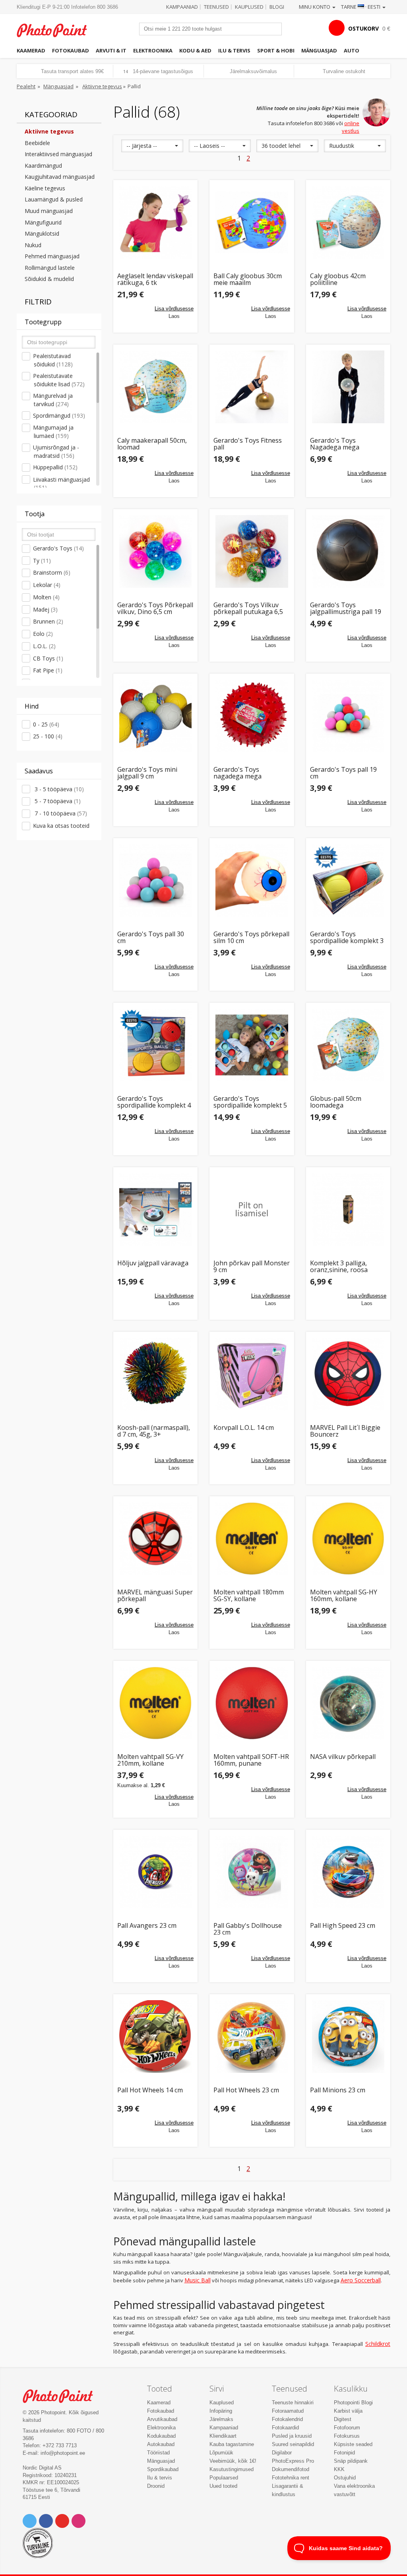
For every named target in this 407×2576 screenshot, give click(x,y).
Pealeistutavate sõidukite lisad (59, 380)
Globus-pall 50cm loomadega (336, 1102)
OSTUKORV (363, 28)
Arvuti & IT (111, 50)
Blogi (277, 7)
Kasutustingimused (232, 2469)
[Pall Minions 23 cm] (348, 2037)
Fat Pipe (48, 670)
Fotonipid (344, 2453)
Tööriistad (158, 2453)
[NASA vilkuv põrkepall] (348, 1703)
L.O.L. (44, 646)
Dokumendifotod (291, 2469)
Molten (46, 597)
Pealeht (26, 86)
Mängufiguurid (43, 222)
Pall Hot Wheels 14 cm (150, 2091)
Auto (352, 50)
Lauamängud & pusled (54, 199)
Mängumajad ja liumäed (53, 432)
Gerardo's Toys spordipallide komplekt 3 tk (347, 938)
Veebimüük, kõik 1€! (233, 2461)
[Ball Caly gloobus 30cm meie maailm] (252, 222)
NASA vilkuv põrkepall (343, 1757)
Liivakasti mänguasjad (61, 484)
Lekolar (47, 585)
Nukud (33, 245)
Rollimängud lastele (50, 268)
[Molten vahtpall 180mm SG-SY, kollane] (252, 1539)
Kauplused (249, 7)
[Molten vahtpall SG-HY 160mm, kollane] (348, 1539)
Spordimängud (59, 415)
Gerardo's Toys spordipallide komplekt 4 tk (154, 1102)
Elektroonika (153, 50)
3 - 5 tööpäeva (58, 789)
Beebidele (37, 143)
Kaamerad (31, 50)
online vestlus (351, 127)
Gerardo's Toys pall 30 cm (151, 938)
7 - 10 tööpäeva (60, 813)
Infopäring (221, 2411)
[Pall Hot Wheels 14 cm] (156, 2037)
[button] (152, 146)
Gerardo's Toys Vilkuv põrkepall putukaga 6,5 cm (248, 609)
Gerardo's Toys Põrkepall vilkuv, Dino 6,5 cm (155, 609)
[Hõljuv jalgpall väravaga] (156, 1210)
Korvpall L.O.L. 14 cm (244, 1428)
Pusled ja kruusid (292, 2436)
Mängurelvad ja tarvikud (53, 400)
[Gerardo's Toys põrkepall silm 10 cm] (252, 880)
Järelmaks (221, 2419)
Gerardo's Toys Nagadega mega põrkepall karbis (335, 444)
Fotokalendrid (287, 2419)
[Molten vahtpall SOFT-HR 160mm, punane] (252, 1703)
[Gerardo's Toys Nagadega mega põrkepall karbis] (348, 387)
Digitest (343, 2419)
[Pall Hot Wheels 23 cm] (252, 2037)
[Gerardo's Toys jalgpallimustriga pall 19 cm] (348, 551)
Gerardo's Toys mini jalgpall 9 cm (147, 773)
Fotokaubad (71, 50)
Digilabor (282, 2453)
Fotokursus (347, 2436)
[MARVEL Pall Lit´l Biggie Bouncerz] (348, 1374)
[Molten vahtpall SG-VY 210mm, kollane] (156, 1703)
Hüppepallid (55, 467)
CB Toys (48, 658)
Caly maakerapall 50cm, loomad (152, 444)
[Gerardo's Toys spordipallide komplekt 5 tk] (252, 1045)
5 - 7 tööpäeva (57, 801)
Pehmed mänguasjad (52, 256)
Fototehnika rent (291, 2478)
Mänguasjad (319, 50)
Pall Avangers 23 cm (147, 1926)
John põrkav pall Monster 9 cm (252, 1267)
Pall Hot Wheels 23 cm (246, 2091)
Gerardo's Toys (58, 548)
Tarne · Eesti (361, 7)
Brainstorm (52, 572)
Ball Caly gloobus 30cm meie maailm (248, 280)
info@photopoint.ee (63, 2453)
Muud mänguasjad (49, 211)
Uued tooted (223, 2486)
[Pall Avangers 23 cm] (156, 1872)
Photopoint (56, 30)
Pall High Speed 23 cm (343, 1926)
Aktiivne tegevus (102, 86)
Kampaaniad (182, 7)
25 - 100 (48, 736)
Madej (45, 609)
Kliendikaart (223, 2436)
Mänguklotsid (42, 233)
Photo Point (62, 2396)
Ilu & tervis (234, 50)
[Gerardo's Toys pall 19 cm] (348, 716)
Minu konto (315, 7)
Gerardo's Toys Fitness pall (248, 444)
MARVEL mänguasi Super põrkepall (155, 1596)
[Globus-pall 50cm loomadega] (348, 1045)
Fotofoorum (347, 2428)
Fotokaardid (285, 2428)
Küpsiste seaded (353, 2444)
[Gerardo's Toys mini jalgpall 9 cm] (156, 716)
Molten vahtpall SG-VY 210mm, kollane (150, 1760)
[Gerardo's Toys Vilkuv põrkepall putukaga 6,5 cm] (252, 551)
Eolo (43, 634)
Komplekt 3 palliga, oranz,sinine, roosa (339, 1267)
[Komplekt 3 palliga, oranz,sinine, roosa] (348, 1210)
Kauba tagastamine (232, 2444)
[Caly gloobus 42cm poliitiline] (348, 222)
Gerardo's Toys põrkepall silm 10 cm (251, 938)
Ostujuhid (345, 2478)
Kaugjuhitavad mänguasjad (60, 177)
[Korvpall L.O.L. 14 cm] (252, 1374)
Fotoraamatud (288, 2411)
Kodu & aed (195, 50)
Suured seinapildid (293, 2444)
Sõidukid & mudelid (49, 279)
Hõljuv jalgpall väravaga (153, 1264)
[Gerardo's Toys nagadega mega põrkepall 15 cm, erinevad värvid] (252, 716)
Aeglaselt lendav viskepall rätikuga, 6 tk (155, 280)
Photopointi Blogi (353, 2403)
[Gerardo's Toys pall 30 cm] (156, 880)
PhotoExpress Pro (293, 2461)
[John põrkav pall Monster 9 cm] (252, 1210)
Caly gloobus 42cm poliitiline (338, 280)
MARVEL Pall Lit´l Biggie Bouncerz (345, 1431)
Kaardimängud (43, 166)
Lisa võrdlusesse (174, 309)
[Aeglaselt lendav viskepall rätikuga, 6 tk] (156, 222)
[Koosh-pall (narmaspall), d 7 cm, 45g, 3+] (156, 1374)
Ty (42, 561)
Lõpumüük (221, 2453)
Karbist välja (348, 2411)
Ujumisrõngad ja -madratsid (56, 451)
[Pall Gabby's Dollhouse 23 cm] (252, 1872)
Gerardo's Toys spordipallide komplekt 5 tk (250, 1102)
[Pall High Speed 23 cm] (348, 1872)
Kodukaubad (161, 2436)
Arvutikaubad (162, 2419)
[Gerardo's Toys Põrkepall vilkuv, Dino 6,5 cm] (156, 551)
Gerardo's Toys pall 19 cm (343, 773)
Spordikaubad (163, 2469)
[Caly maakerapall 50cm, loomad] (156, 387)
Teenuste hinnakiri (293, 2403)
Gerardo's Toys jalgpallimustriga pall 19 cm (346, 609)
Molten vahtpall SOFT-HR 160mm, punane (251, 1760)
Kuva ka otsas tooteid (61, 826)
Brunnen (48, 621)
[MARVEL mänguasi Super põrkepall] (156, 1539)
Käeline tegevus (45, 188)
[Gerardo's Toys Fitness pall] (252, 387)
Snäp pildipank (351, 2461)
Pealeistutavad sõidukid (53, 360)
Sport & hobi (276, 50)
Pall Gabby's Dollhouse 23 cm (248, 1929)
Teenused (216, 7)
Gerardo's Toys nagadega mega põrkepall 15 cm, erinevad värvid (252, 773)
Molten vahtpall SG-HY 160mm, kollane (344, 1596)
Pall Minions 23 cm (338, 2091)
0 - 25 (46, 724)
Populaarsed (224, 2478)
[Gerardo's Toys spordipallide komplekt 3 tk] (348, 880)
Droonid (156, 2486)
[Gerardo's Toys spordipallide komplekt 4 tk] (156, 1045)
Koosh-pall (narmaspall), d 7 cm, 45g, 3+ (154, 1431)
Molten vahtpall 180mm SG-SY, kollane (249, 1596)
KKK (339, 2469)
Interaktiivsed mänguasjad (58, 154)
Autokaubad (161, 2444)
